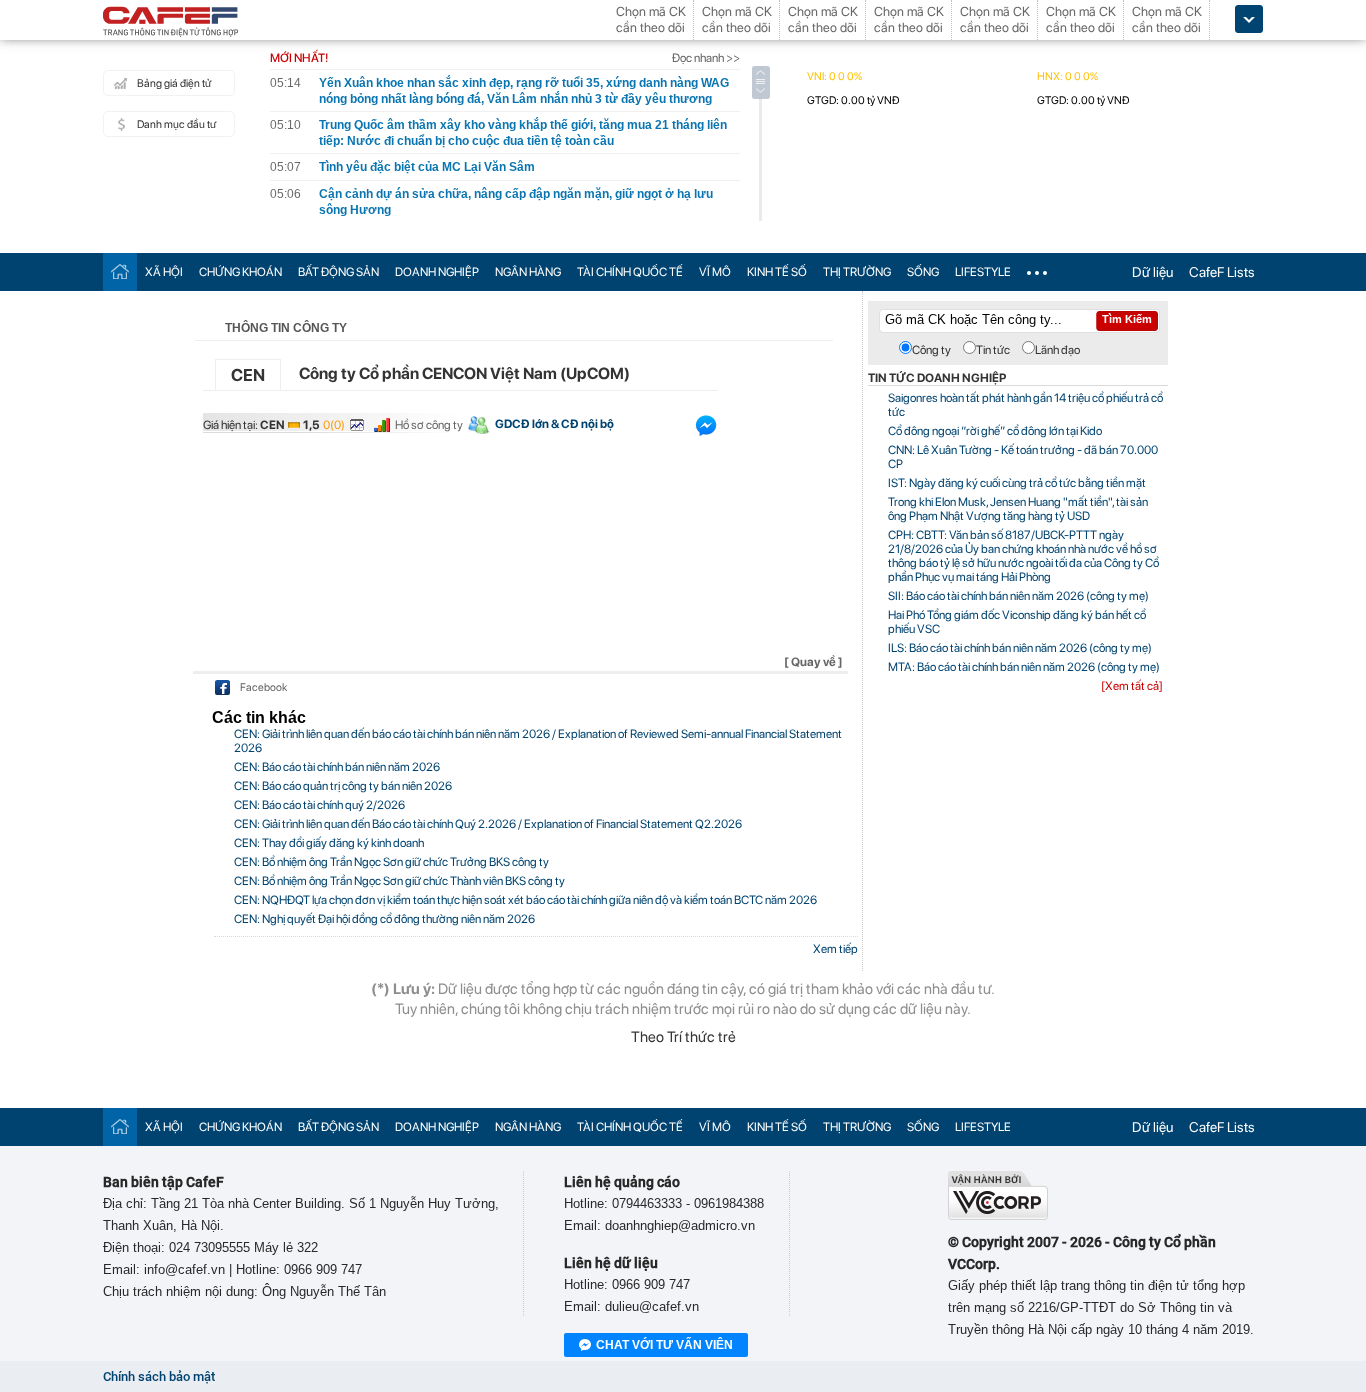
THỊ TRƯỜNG (857, 272)
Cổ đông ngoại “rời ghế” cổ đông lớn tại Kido (995, 431)
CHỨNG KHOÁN (240, 272)
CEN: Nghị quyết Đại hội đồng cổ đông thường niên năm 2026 (384, 919)
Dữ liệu (1152, 272)
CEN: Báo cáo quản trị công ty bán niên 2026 (343, 786)
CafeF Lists (1222, 272)
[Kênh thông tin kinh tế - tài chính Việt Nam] (171, 23)
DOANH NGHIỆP (437, 272)
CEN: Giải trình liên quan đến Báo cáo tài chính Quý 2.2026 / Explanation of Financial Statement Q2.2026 (488, 824)
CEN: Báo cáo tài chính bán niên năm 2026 (337, 767)
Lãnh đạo (1057, 350)
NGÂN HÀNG (528, 272)
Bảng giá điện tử (174, 83)
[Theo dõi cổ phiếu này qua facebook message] (706, 430)
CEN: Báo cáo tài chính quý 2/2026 (319, 805)
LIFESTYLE (983, 272)
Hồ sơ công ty (429, 425)
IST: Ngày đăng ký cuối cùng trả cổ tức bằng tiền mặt (1017, 483)
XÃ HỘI (164, 272)
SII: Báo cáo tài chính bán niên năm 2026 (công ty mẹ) (1018, 596)
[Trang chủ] (120, 271)
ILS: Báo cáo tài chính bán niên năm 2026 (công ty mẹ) (1020, 648)
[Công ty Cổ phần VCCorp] (998, 1215)
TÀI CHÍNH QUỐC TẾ (630, 272)
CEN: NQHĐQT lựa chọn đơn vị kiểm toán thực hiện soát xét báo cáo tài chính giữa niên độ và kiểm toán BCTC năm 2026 (525, 900)
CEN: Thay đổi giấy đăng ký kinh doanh (329, 843)
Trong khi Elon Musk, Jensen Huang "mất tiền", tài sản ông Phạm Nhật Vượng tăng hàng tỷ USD (1018, 509)
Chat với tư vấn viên (664, 1345)
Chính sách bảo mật (159, 1376)
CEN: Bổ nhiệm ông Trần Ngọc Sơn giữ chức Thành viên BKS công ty (399, 881)
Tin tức (993, 350)
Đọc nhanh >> (706, 58)
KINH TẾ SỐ (777, 272)
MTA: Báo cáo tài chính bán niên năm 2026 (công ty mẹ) (1024, 667)
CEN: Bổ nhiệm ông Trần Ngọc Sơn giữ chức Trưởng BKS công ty (391, 862)
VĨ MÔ (715, 272)
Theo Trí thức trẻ (683, 1037)
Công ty (931, 350)
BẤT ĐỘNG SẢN (338, 272)
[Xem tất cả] (1132, 686)
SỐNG (923, 272)
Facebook (263, 687)
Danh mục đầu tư (176, 124)
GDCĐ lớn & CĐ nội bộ (554, 424)
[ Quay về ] (813, 662)
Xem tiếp (835, 949)
